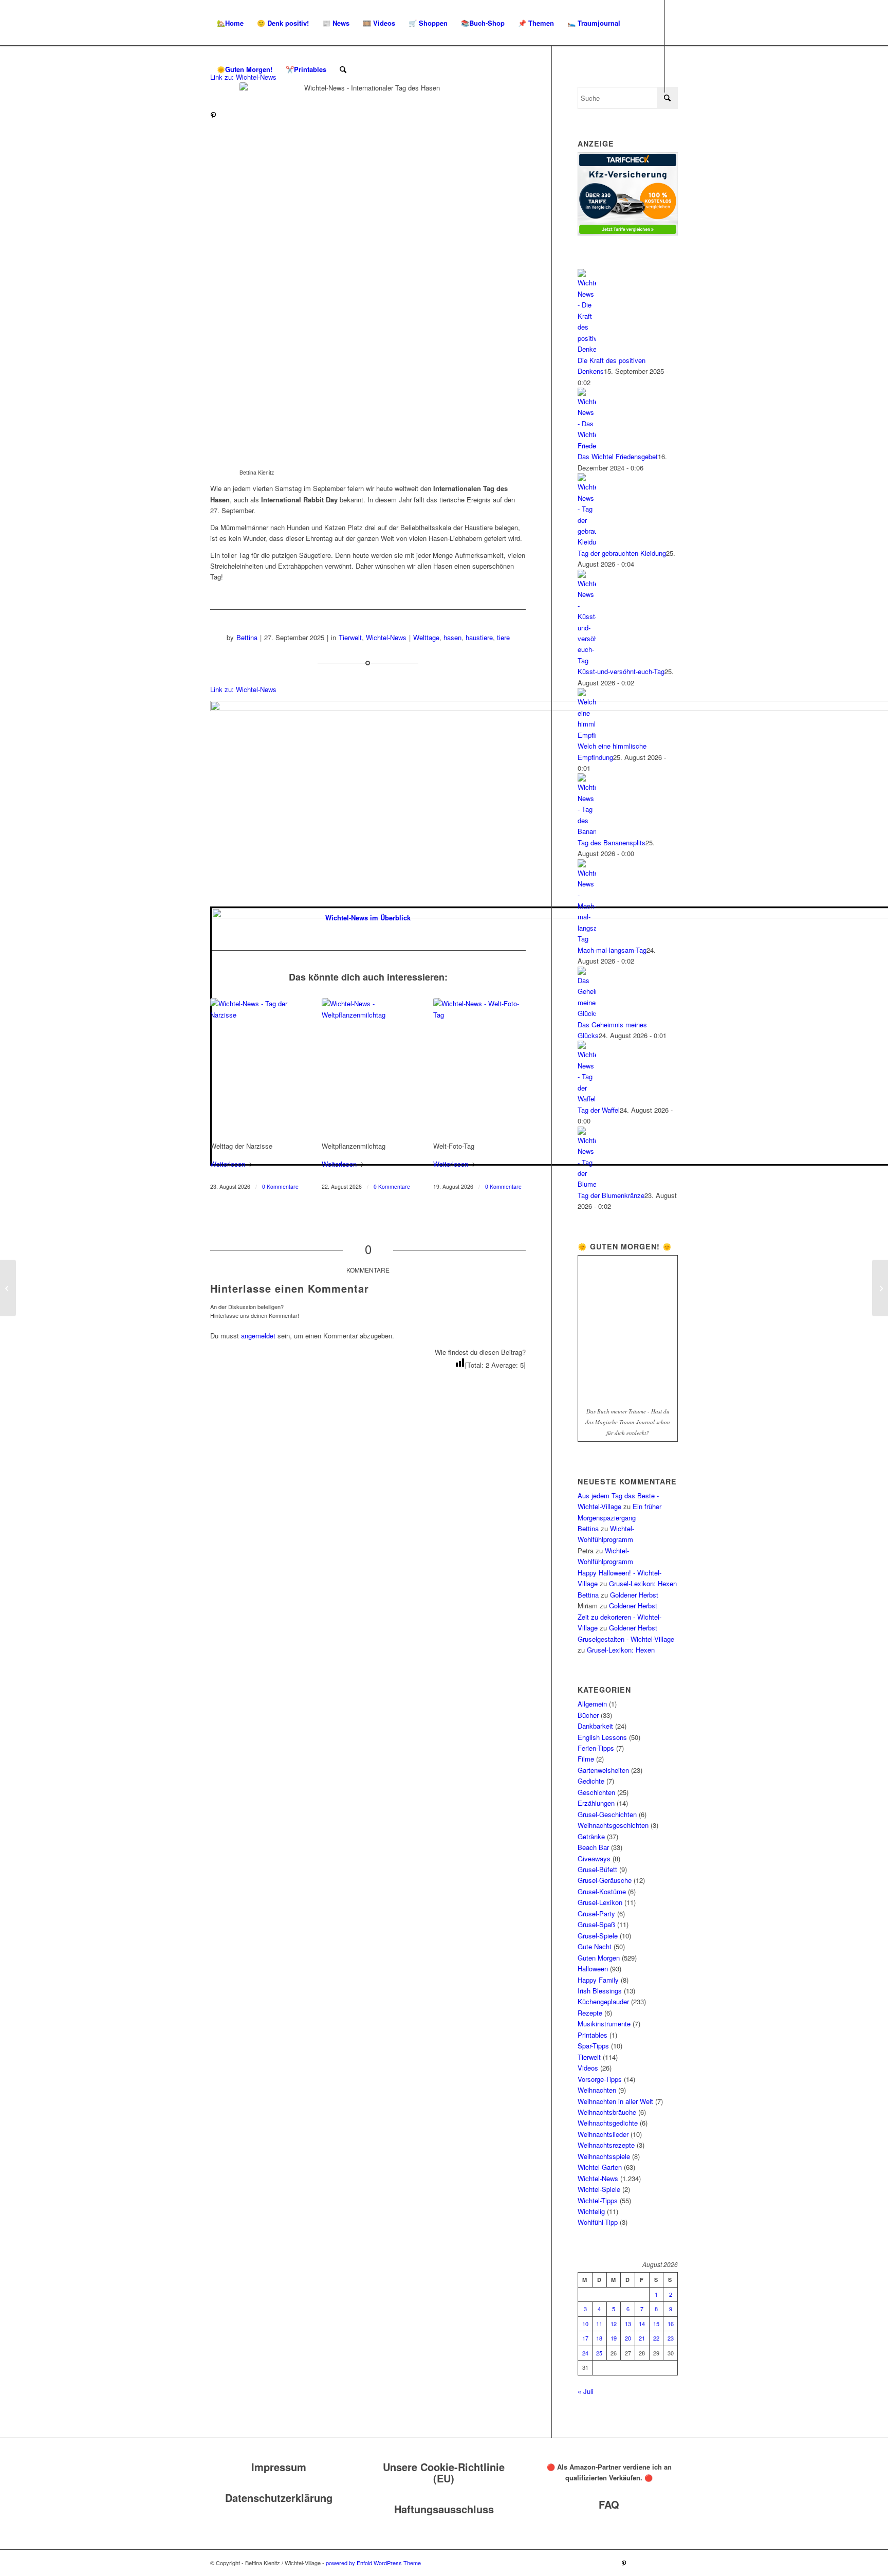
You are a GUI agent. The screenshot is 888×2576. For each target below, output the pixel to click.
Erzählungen (596, 1803)
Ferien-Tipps (596, 1748)
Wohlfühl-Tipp (598, 2222)
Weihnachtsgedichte (608, 2123)
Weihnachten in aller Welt (615, 2101)
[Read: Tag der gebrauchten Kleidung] (587, 542)
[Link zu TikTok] (244, 115)
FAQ (609, 2504)
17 (585, 2338)
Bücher (588, 1715)
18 (599, 2338)
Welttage (426, 637)
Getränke (591, 1836)
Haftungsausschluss (444, 2509)
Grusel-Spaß (596, 1924)
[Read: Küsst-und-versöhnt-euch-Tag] (587, 660)
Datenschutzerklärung (279, 2498)
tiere (503, 637)
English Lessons (602, 1737)
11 (599, 2324)
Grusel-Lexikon (600, 1902)
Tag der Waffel (599, 1110)
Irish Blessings (600, 1991)
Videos (588, 2068)
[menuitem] (230, 23)
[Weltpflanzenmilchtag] (368, 1067)
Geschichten (596, 1792)
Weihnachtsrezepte (606, 2145)
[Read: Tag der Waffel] (587, 1099)
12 (614, 2324)
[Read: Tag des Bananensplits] (587, 831)
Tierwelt (350, 637)
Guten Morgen (599, 1958)
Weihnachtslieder (603, 2134)
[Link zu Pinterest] (213, 115)
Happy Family (598, 1980)
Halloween (593, 1969)
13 (628, 2324)
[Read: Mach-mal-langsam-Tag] (587, 939)
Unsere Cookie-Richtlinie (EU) (444, 2472)
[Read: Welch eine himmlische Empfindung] (587, 735)
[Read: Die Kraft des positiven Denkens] (587, 349)
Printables (593, 2035)
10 (585, 2324)
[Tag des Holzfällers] (8, 1288)
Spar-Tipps (593, 2046)
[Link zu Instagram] (229, 115)
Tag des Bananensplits (612, 842)
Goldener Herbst (634, 1595)
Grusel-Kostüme (602, 1891)
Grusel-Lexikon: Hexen (643, 1583)
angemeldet (258, 1336)
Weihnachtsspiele (604, 2156)
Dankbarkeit (595, 1726)
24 (585, 2353)
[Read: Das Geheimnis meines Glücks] (587, 1013)
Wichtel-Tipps (598, 2200)
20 (628, 2338)
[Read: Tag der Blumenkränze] (587, 1184)
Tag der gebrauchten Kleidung (622, 553)
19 (614, 2338)
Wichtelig (591, 2211)
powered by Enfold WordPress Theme (373, 2563)
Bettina (247, 637)
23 (671, 2338)
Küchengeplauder (603, 2001)
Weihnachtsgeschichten (613, 1825)
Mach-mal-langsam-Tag (612, 950)
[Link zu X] (260, 115)
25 (599, 2353)
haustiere (479, 637)
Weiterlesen (228, 1164)
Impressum (279, 2467)
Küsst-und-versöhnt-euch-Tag (621, 671)
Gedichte (591, 1781)
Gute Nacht (595, 1946)
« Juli (586, 2391)
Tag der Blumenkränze (611, 1195)
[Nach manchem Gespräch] (880, 1288)
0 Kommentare (280, 1186)
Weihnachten (597, 2090)
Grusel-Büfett (597, 1869)
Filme (586, 1759)
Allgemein (592, 1704)
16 (671, 2324)
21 (642, 2338)
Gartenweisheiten (603, 1770)
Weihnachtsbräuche (607, 2112)
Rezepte (590, 2013)
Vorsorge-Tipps (600, 2079)
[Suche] (343, 69)
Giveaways (594, 1858)
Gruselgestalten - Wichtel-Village (626, 1639)
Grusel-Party (596, 1913)
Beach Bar (593, 1847)
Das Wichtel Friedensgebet (618, 456)
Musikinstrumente (604, 2024)
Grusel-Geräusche (605, 1880)
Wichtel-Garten (600, 2167)
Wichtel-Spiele (599, 2189)
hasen (452, 637)
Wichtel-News (386, 637)
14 (642, 2324)
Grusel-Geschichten (607, 1814)
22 (656, 2338)
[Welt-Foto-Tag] (479, 1067)
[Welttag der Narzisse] (256, 1067)
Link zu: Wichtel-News (243, 689)
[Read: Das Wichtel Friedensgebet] (587, 446)
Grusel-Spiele (598, 1936)
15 (656, 2324)
